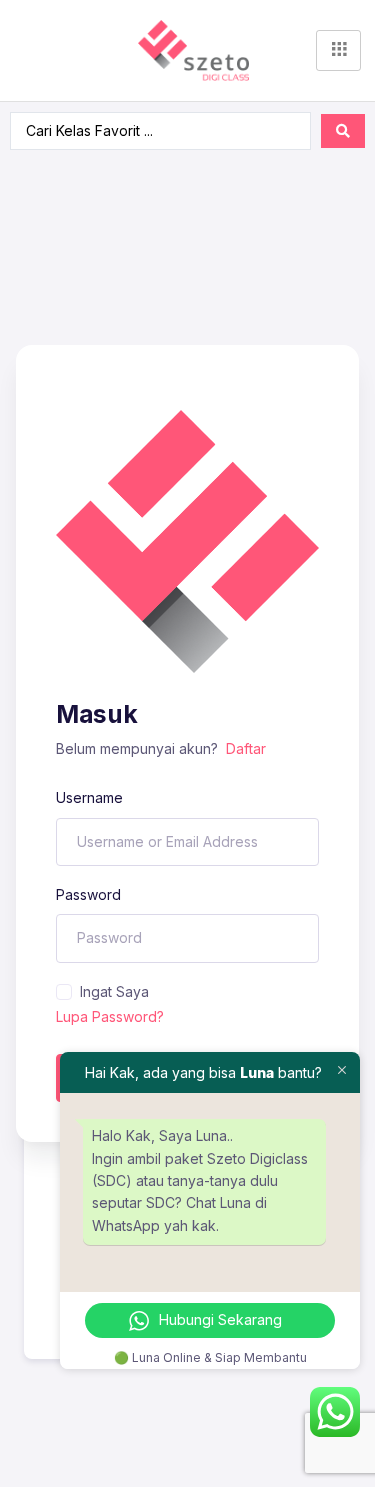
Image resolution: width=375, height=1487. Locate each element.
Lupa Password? (110, 1016)
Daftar (246, 748)
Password (88, 894)
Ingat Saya (114, 991)
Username (89, 797)
